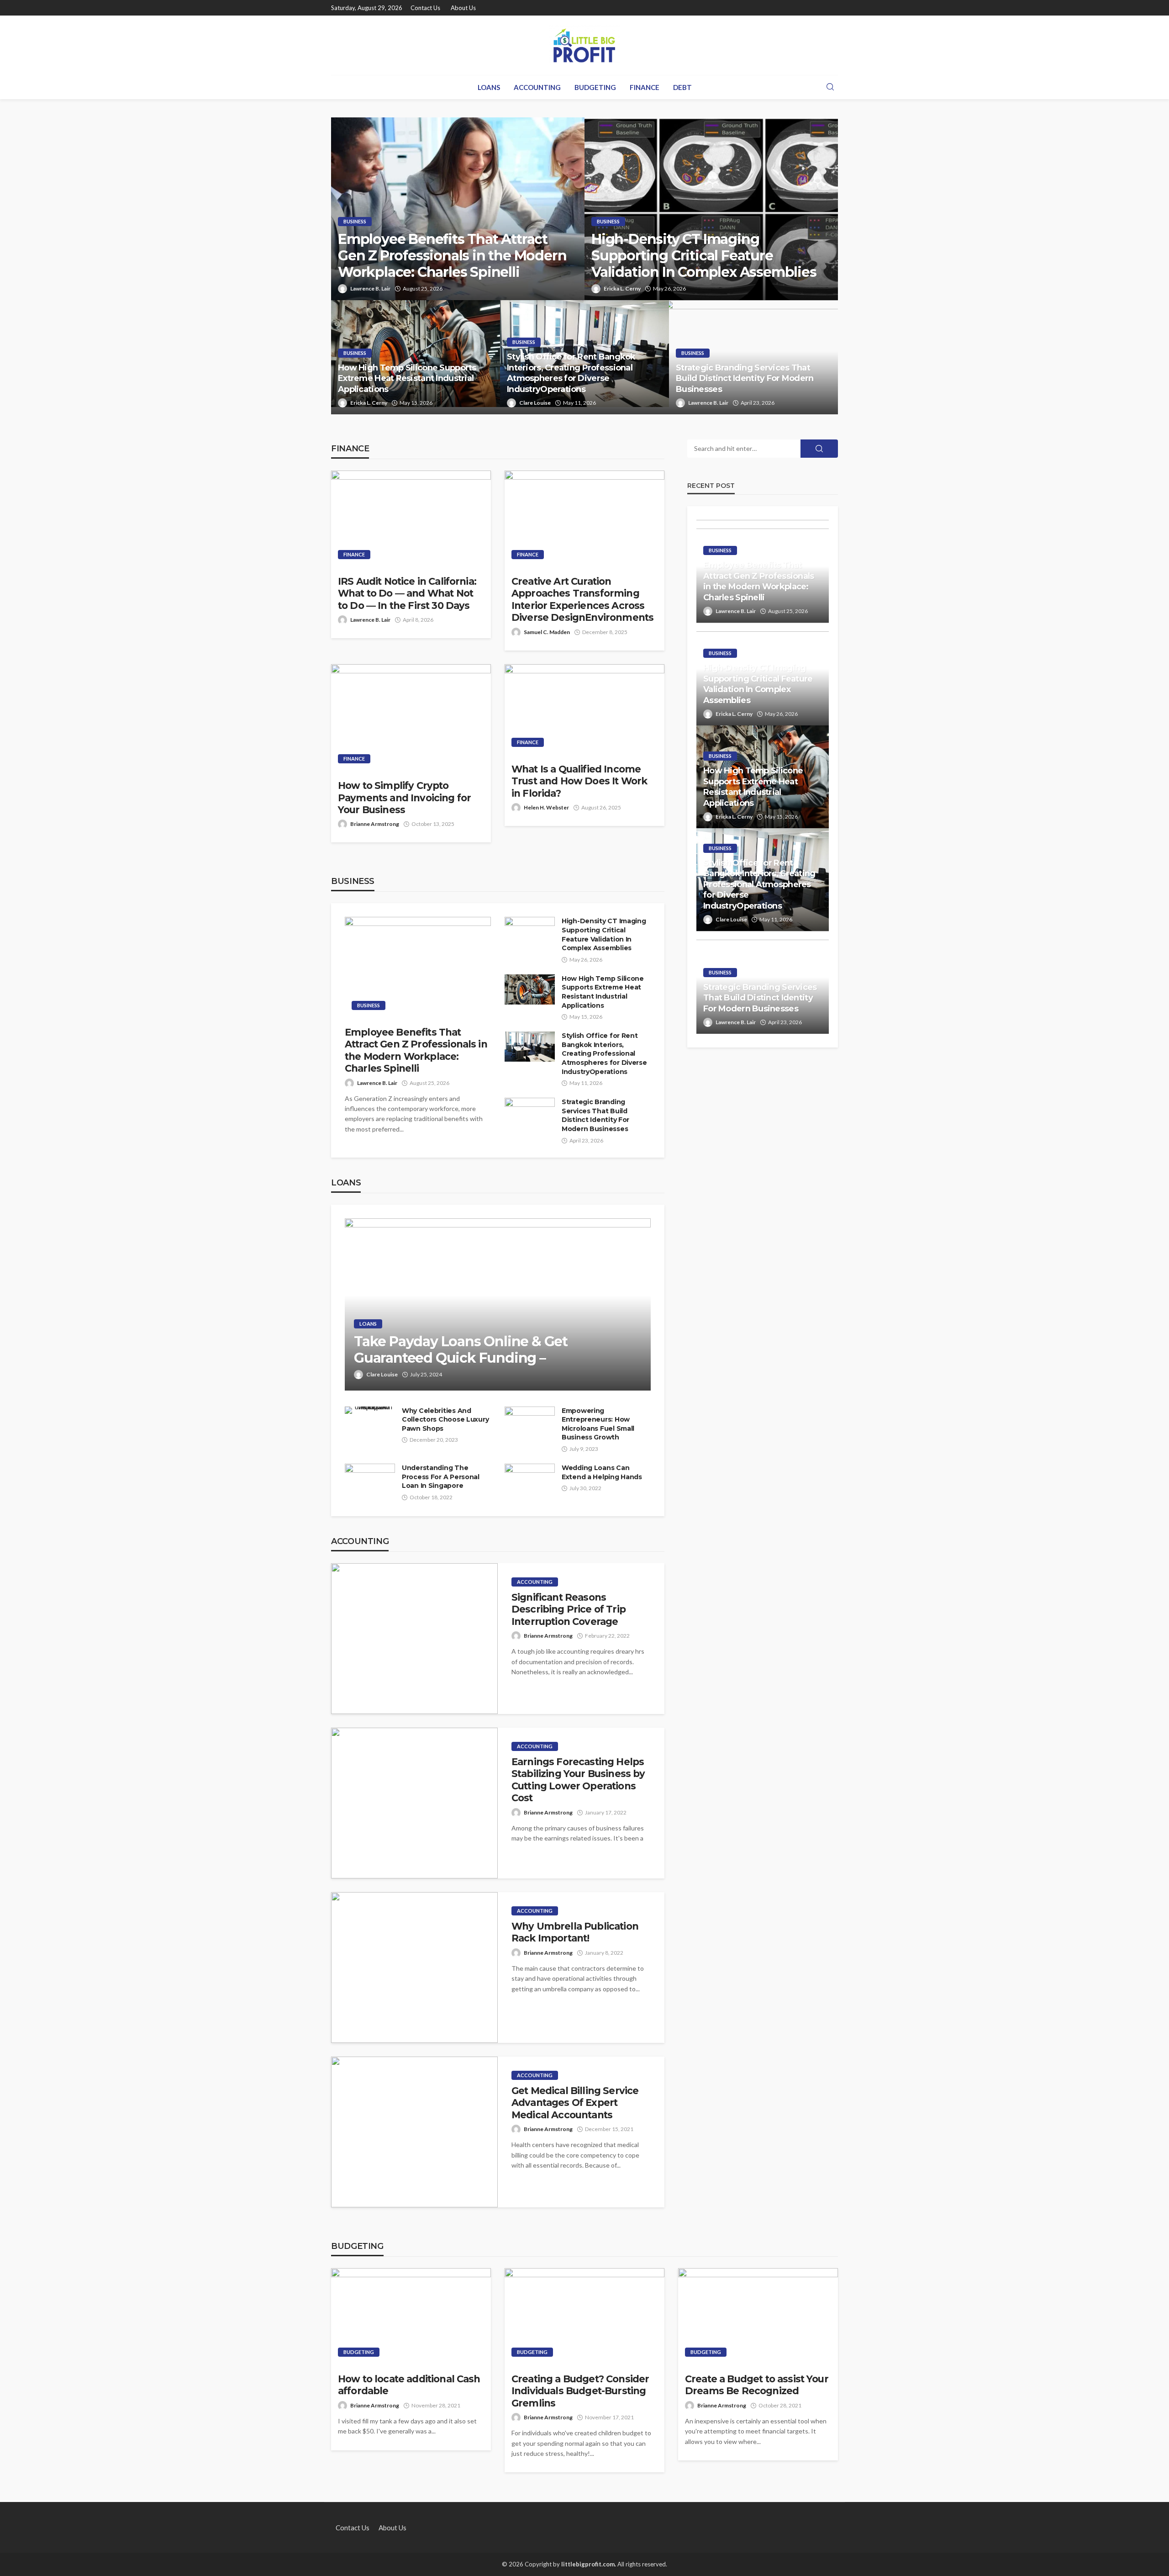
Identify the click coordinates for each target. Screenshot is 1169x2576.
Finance (645, 87)
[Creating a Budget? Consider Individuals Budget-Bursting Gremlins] (584, 2316)
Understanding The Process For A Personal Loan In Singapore (441, 1477)
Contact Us (425, 8)
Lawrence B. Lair (370, 288)
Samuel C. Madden (547, 632)
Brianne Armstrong (375, 824)
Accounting (537, 87)
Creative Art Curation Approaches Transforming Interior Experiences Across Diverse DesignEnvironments (582, 599)
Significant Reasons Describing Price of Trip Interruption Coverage (569, 1609)
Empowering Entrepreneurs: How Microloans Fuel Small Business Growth (598, 1424)
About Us (463, 8)
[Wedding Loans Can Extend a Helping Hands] (530, 1479)
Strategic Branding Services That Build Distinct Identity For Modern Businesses (745, 378)
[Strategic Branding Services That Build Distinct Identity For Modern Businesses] (530, 1113)
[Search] (830, 87)
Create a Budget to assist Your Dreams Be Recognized (757, 2385)
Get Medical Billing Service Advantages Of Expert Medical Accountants (575, 2103)
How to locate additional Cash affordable (409, 2385)
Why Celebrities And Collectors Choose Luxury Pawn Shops (445, 1420)
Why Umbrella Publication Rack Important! (575, 1932)
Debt (682, 87)
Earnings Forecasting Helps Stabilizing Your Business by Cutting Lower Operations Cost (578, 1780)
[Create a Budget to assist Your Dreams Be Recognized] (758, 2316)
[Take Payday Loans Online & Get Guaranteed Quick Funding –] (498, 1304)
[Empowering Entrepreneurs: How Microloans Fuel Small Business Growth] (530, 1420)
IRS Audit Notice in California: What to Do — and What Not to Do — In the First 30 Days (407, 593)
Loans (489, 87)
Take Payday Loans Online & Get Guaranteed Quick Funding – (461, 1350)
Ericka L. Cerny (622, 288)
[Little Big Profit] (584, 45)
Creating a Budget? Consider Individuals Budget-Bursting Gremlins (580, 2391)
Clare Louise (535, 403)
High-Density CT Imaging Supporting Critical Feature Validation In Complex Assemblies (704, 256)
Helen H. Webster (546, 807)
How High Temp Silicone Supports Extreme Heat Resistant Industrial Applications (407, 378)
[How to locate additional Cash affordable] (411, 2316)
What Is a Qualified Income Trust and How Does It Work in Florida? (579, 781)
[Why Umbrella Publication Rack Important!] (414, 1968)
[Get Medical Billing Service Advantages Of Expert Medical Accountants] (414, 2132)
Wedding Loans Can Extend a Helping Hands (602, 1472)
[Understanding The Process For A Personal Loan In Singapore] (370, 1480)
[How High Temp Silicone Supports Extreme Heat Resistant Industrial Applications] (530, 989)
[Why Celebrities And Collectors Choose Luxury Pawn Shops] (370, 1410)
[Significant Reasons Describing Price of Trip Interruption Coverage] (414, 1639)
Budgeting (595, 87)
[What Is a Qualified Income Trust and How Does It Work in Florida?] (584, 709)
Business (355, 221)
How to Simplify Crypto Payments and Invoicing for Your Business (404, 798)
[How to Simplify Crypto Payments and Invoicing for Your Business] (411, 717)
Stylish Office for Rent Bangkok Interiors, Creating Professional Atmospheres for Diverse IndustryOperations (571, 373)
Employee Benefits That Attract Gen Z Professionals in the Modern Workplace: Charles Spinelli (452, 256)
